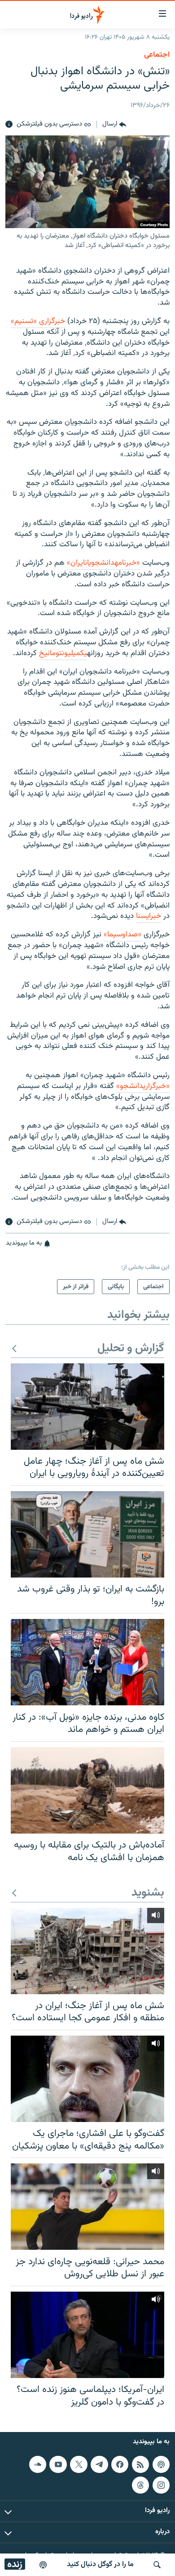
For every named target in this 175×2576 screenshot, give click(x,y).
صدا (132, 935)
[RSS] (140, 2464)
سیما (115, 935)
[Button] (114, 125)
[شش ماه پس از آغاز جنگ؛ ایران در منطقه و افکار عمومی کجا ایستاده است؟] (87, 1951)
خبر (156, 916)
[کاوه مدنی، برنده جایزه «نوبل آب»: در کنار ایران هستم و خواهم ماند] (87, 1662)
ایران (78, 563)
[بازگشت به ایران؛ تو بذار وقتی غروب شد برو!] (87, 1534)
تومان (55, 653)
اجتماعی (157, 55)
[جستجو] (157, 2565)
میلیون (71, 653)
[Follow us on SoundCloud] (38, 2464)
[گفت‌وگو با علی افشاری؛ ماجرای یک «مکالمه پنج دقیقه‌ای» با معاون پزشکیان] (87, 2079)
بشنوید (148, 1893)
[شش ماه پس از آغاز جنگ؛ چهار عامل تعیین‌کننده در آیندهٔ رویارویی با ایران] (87, 1407)
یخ (43, 653)
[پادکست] (43, 2565)
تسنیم (24, 321)
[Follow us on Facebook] (120, 2464)
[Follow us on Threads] (140, 2485)
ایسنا (143, 916)
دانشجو (131, 1086)
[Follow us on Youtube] (58, 2464)
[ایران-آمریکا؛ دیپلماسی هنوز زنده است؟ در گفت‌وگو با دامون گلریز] (87, 2335)
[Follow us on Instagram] (161, 2485)
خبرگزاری (52, 321)
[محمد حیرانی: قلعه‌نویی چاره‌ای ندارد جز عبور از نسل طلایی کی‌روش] (87, 2207)
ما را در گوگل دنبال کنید (100, 2565)
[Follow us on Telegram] (99, 2464)
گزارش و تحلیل (131, 1349)
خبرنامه (125, 563)
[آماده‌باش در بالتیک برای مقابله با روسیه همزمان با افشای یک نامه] (87, 1790)
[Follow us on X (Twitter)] (79, 2464)
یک (84, 653)
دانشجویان (100, 563)
